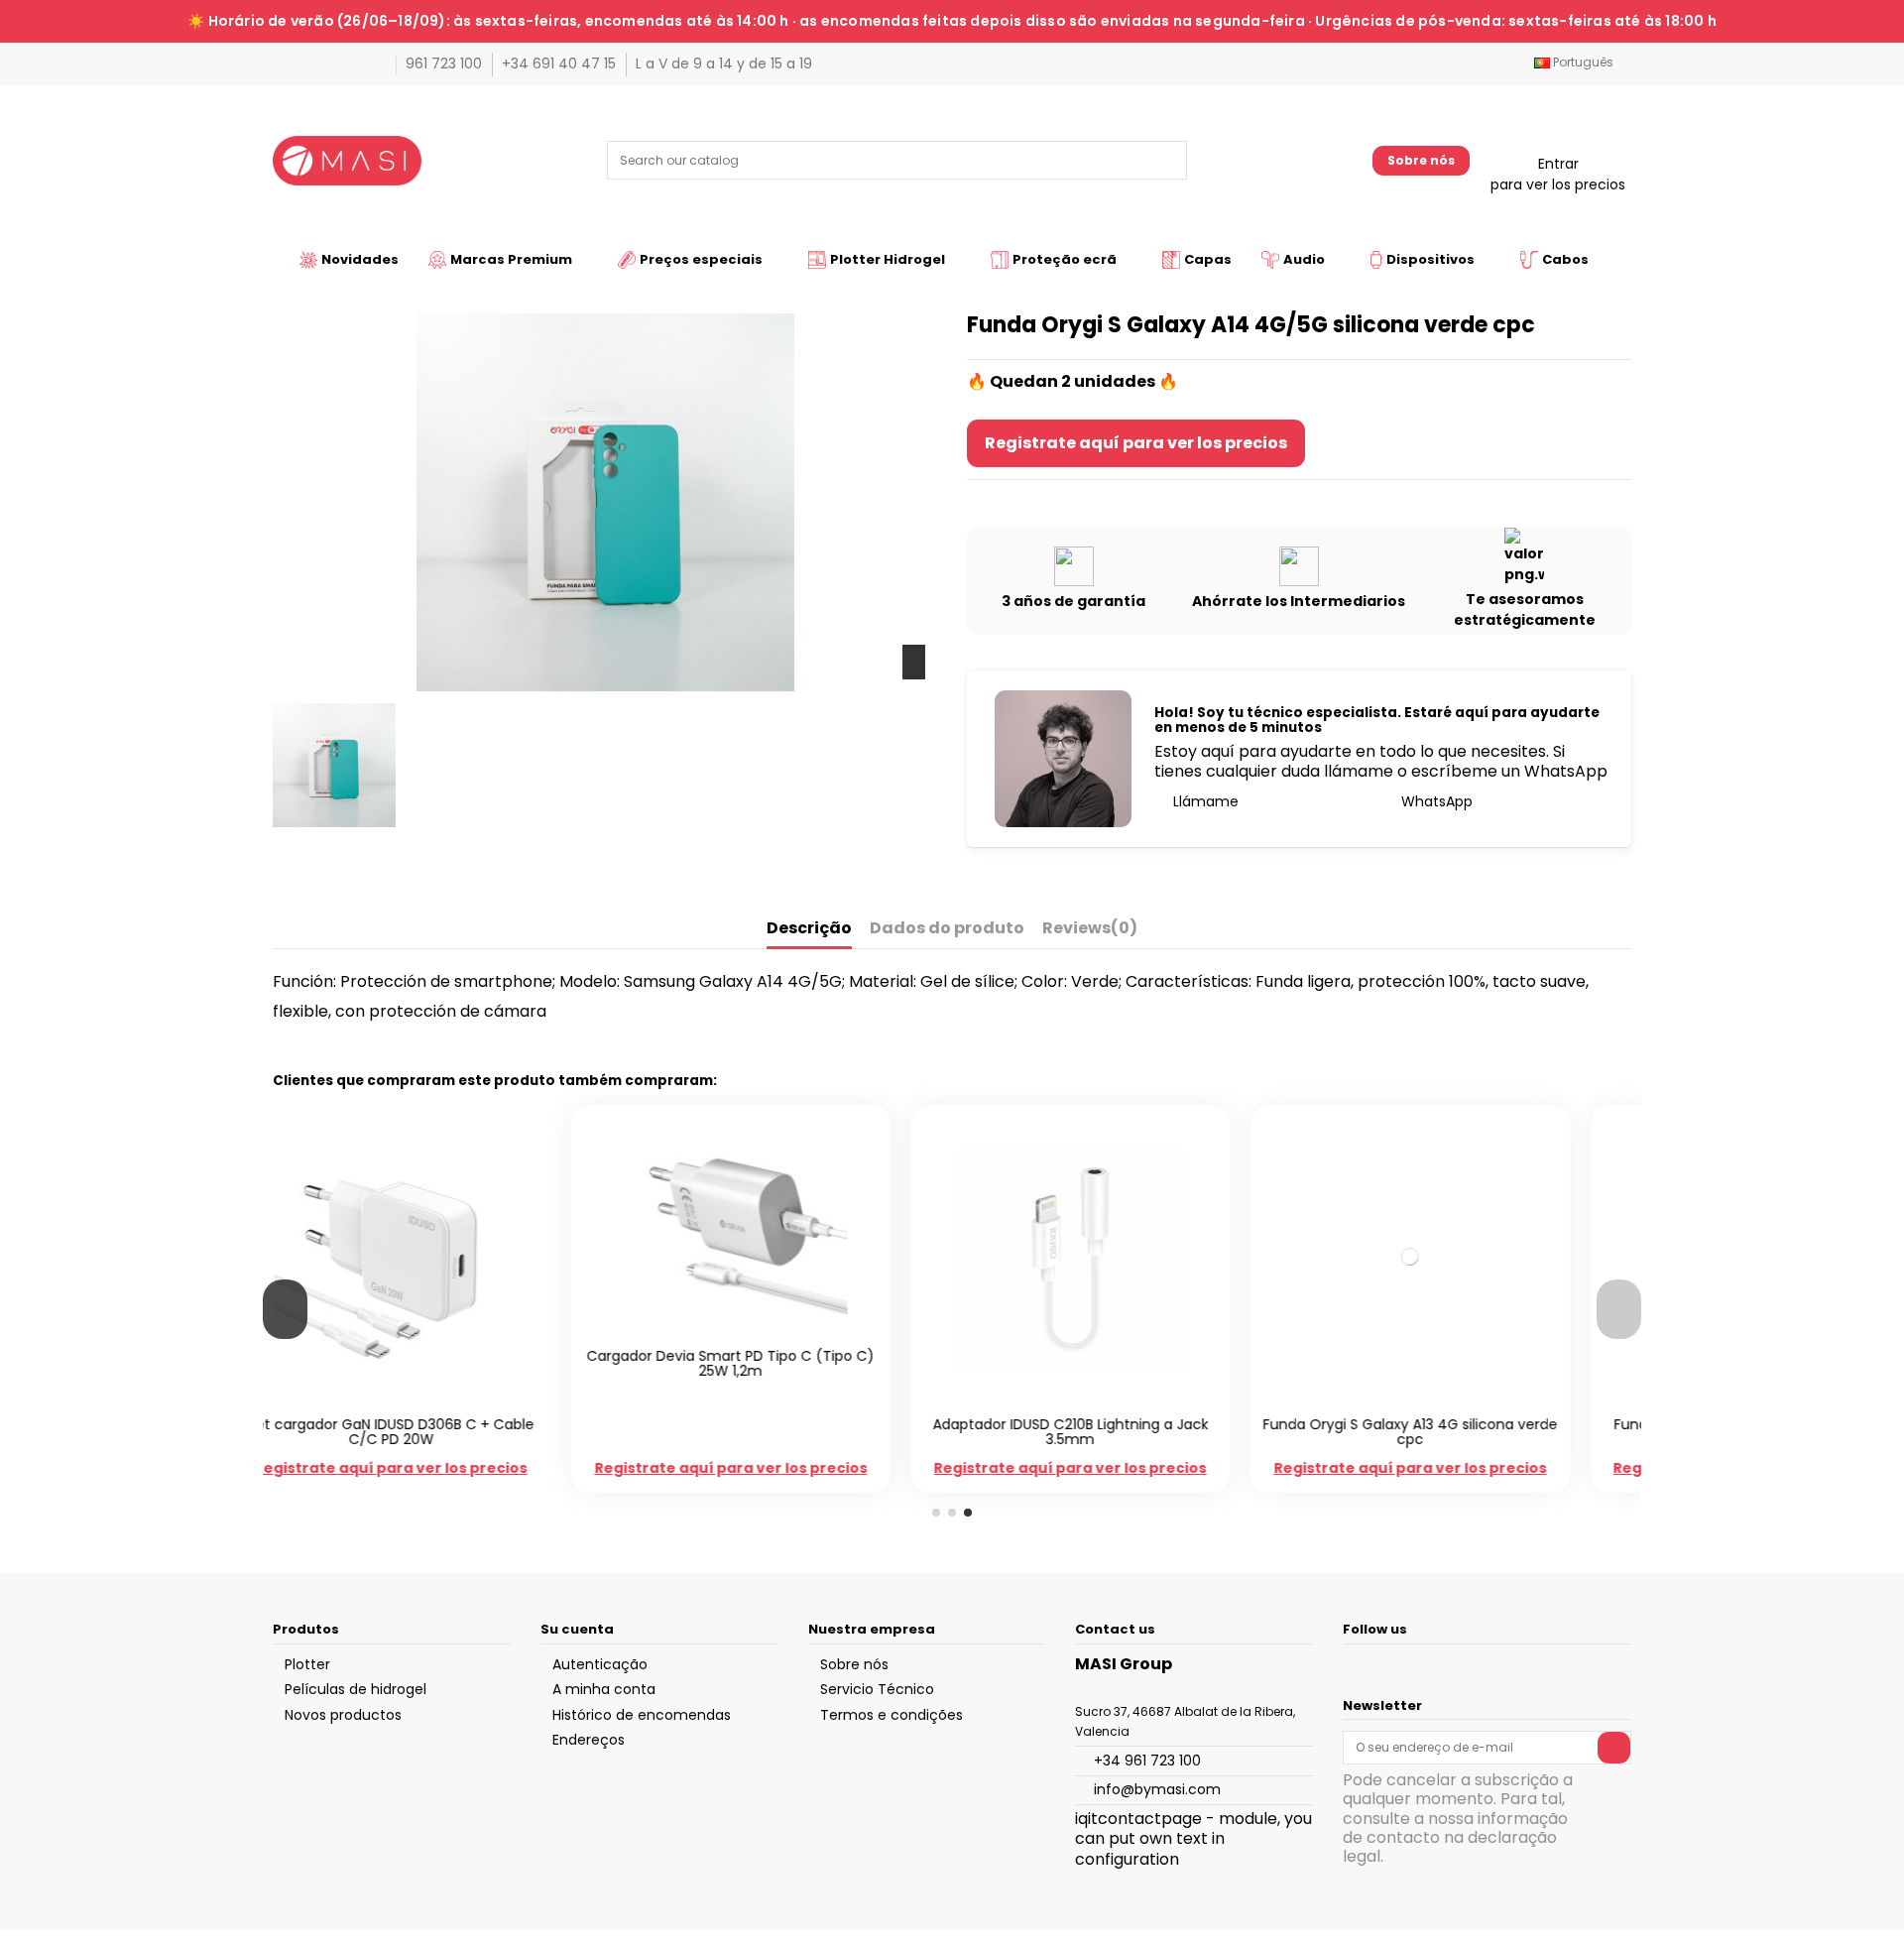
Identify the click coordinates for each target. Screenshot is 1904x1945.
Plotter (307, 1664)
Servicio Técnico (877, 1689)
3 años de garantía (1073, 601)
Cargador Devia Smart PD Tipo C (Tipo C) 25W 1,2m (442, 1363)
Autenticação (600, 1664)
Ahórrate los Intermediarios (1299, 601)
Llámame (1204, 801)
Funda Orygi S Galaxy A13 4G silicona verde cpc (1122, 1432)
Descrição (809, 929)
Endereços (589, 1740)
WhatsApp (1435, 801)
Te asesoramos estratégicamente (1525, 609)
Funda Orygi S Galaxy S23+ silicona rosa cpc (1462, 1432)
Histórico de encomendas (642, 1715)
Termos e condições (892, 1715)
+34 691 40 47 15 (561, 63)
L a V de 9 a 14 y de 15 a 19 (724, 63)
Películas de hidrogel (356, 1689)
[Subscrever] (1614, 1748)
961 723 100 (446, 63)
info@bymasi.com (1157, 1789)
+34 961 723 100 (1147, 1761)
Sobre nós (1421, 160)
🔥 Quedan (1012, 382)
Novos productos (343, 1715)
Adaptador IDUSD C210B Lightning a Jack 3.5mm (782, 1432)
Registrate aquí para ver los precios (1136, 443)
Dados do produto (947, 929)
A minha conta (604, 1689)
